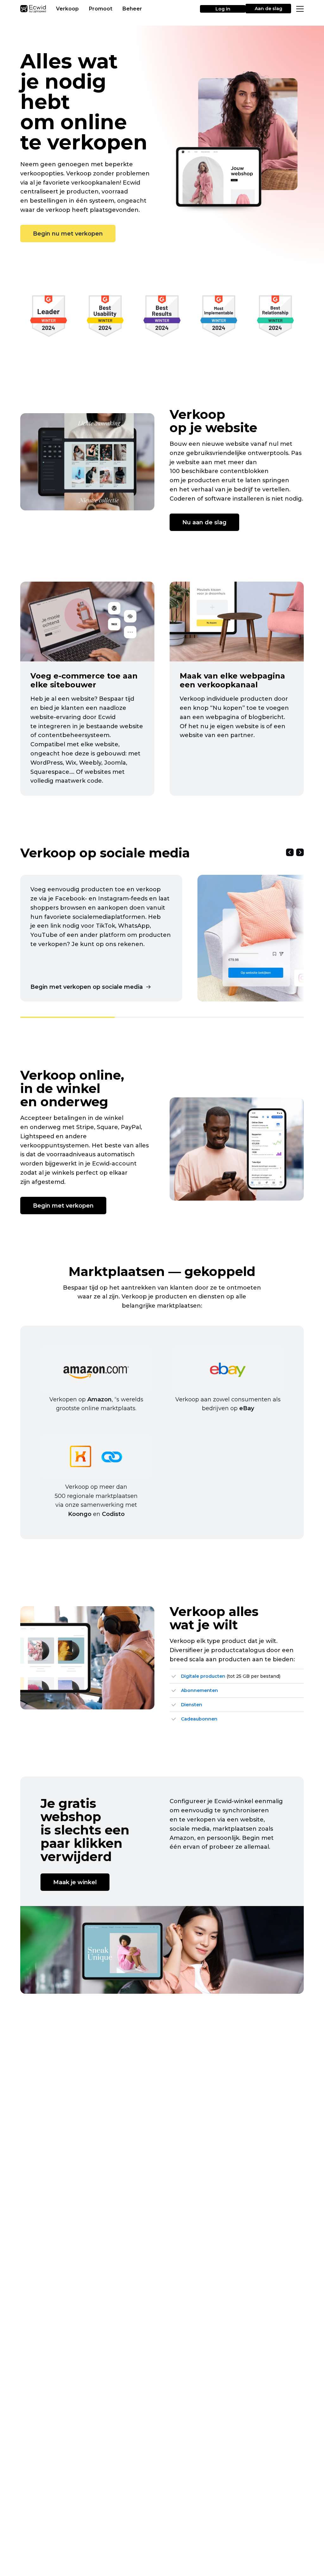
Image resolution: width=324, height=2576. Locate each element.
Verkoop (67, 9)
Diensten (192, 1705)
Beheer (132, 9)
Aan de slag (268, 9)
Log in (223, 9)
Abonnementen (199, 1690)
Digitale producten (203, 1676)
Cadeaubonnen (199, 1719)
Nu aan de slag (204, 522)
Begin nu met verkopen (68, 234)
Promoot (101, 9)
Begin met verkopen (63, 1206)
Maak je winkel (75, 1882)
